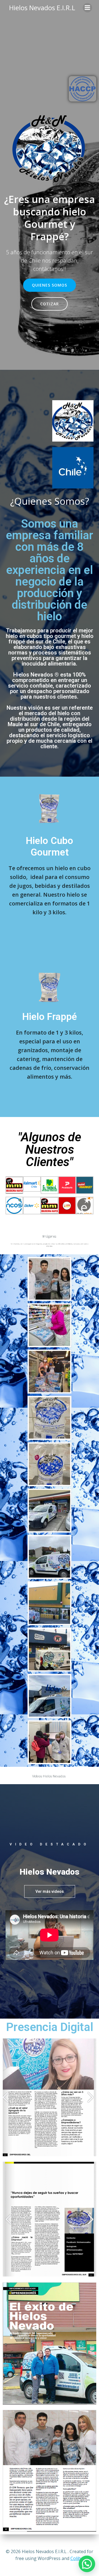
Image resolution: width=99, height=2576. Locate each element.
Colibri (77, 2558)
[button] (50, 1891)
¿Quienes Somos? (50, 501)
